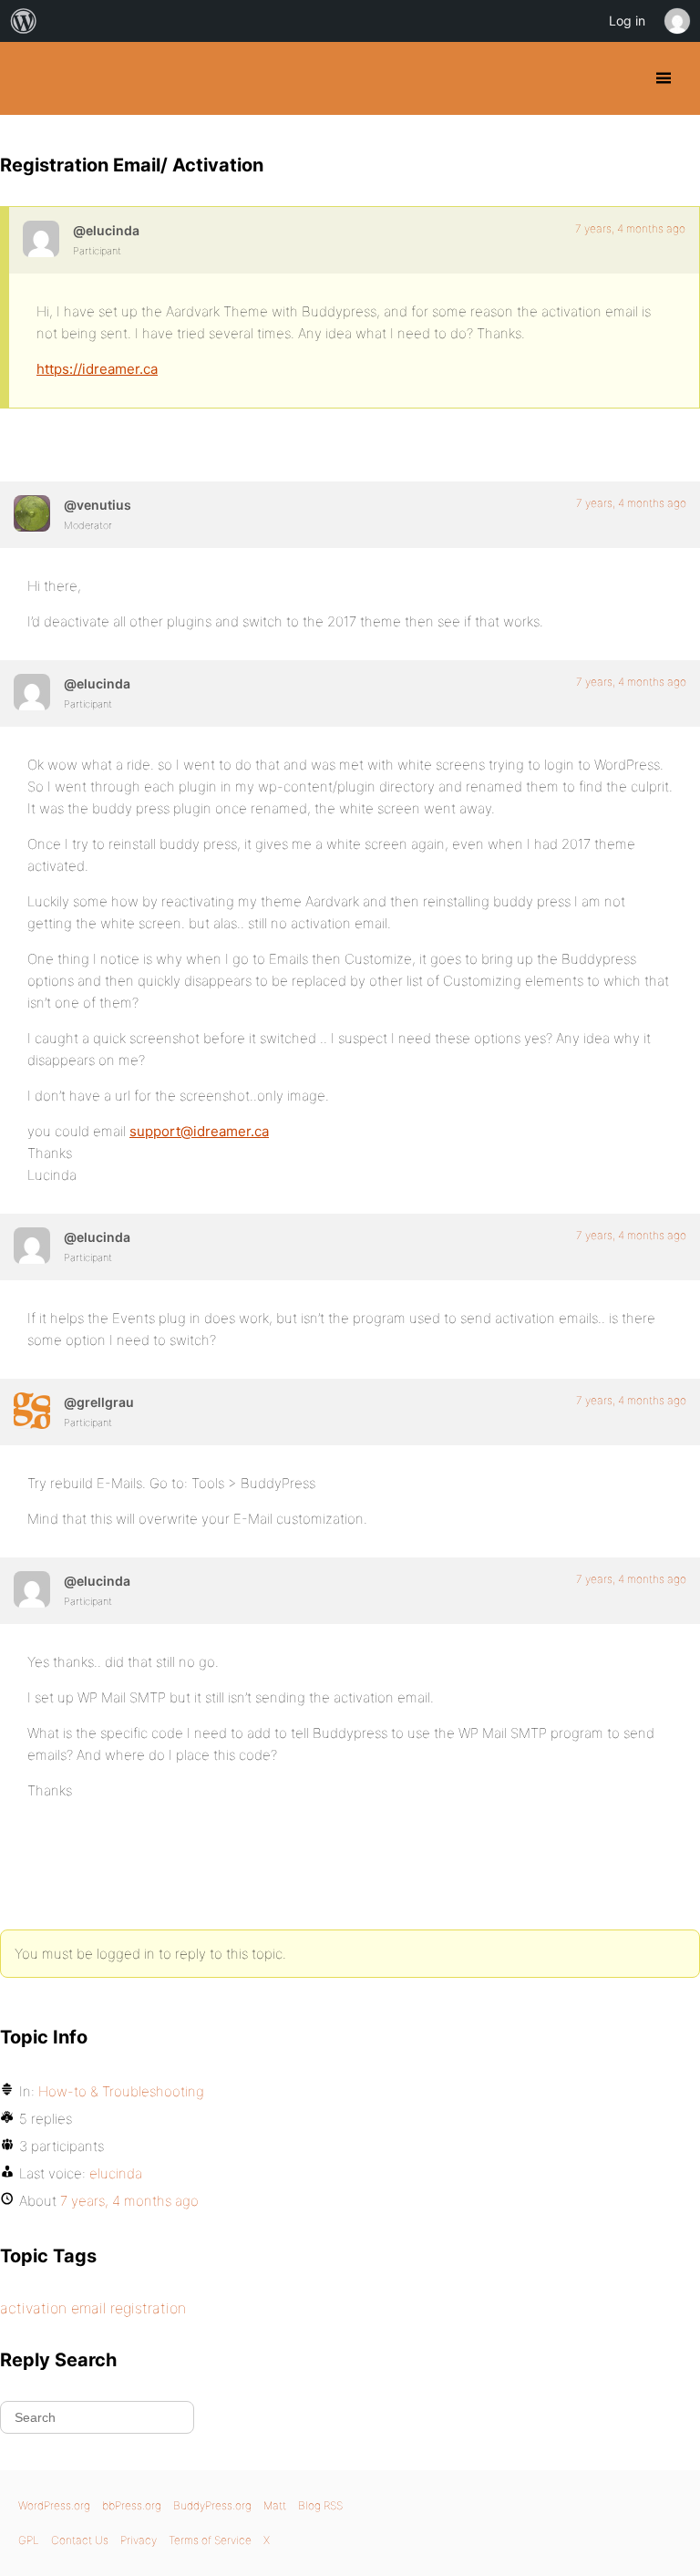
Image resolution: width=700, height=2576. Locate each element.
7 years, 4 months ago (630, 228)
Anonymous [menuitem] (676, 21)
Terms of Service (210, 2540)
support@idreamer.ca (199, 1131)
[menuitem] (24, 21)
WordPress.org (54, 2505)
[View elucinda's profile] (41, 239)
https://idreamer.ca (97, 369)
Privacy (139, 2540)
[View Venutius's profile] (32, 513)
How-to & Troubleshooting (121, 2091)
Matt (275, 2505)
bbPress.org (132, 2505)
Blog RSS (320, 2505)
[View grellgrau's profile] (32, 1411)
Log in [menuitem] (627, 21)
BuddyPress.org (30, 78)
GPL (29, 2540)
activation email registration (93, 2308)
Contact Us (80, 2540)
